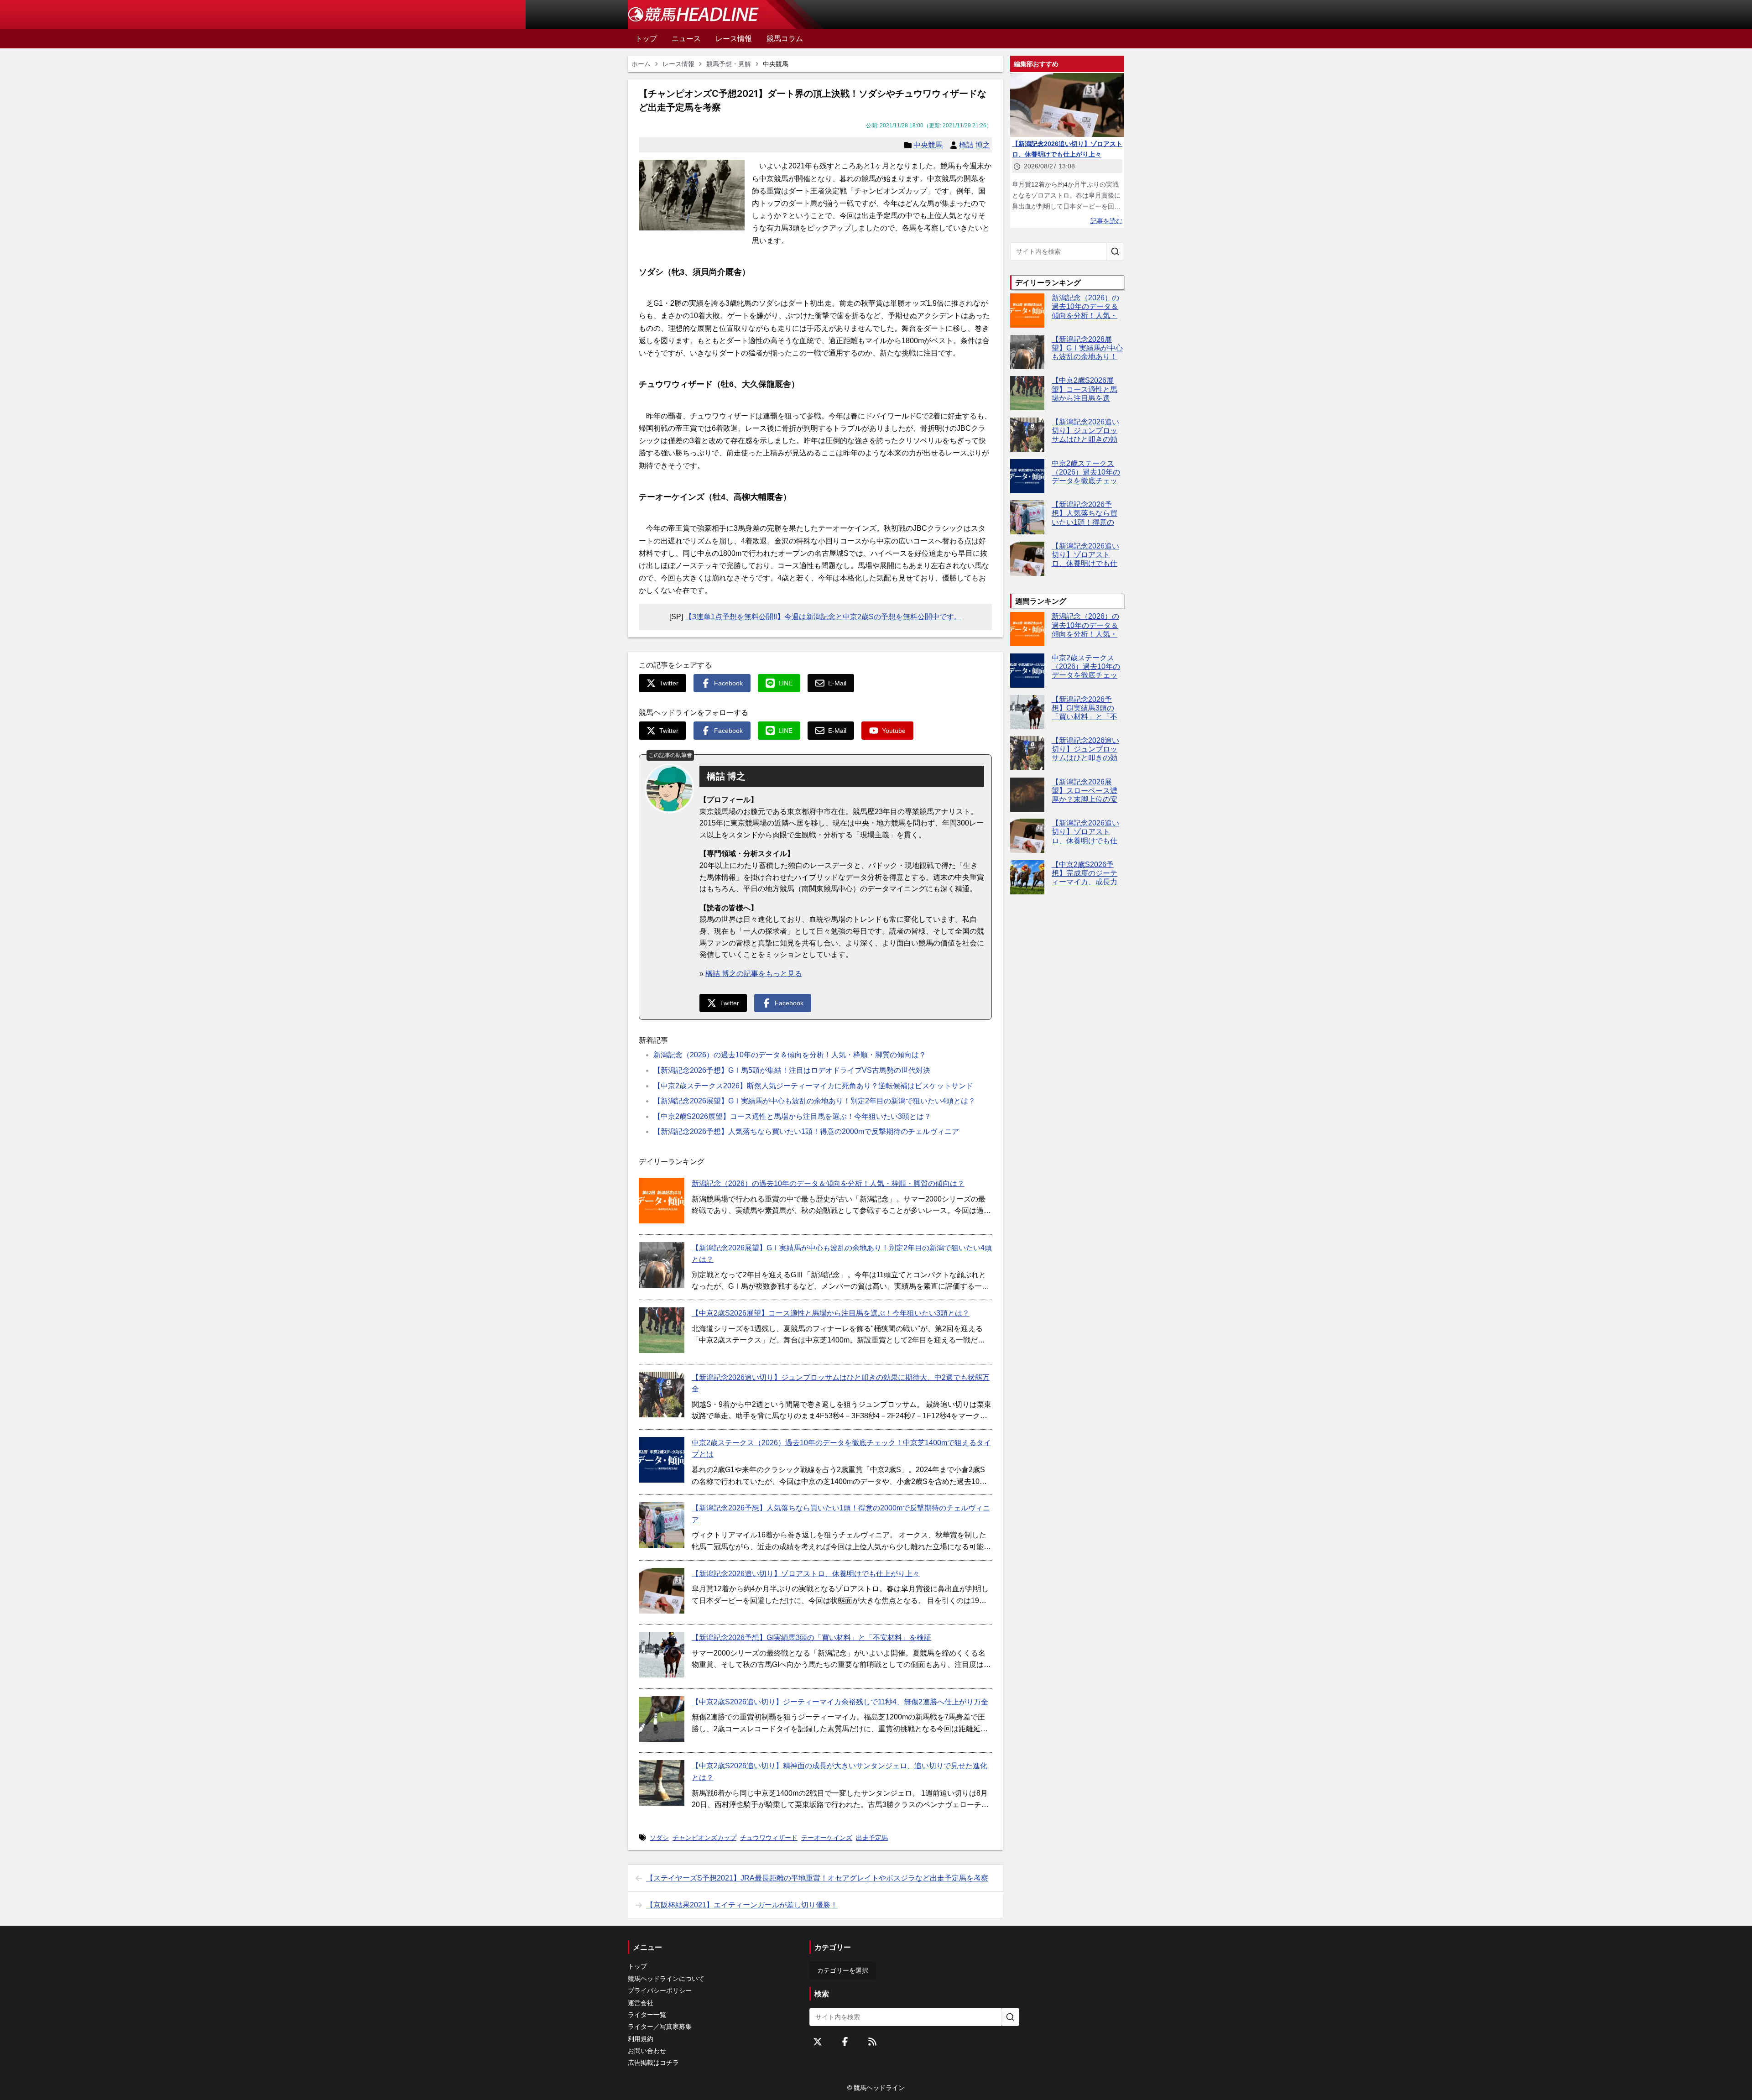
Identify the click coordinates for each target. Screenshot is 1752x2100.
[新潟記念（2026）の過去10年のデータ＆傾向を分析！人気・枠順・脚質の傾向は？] (662, 1201)
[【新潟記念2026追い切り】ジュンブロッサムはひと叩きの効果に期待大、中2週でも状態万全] (662, 1395)
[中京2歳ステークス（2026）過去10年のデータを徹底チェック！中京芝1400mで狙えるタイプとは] (662, 1460)
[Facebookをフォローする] (845, 2042)
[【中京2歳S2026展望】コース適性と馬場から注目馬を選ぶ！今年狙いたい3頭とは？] (662, 1330)
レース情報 (678, 64)
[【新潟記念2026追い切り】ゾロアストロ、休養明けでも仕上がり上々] (662, 1591)
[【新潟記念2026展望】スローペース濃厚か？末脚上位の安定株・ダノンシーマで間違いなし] (1027, 795)
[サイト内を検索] (1115, 251)
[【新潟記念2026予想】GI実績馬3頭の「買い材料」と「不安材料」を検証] (662, 1655)
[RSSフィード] (872, 2042)
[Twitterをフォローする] (818, 2042)
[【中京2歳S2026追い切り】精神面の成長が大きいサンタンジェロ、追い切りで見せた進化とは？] (662, 1783)
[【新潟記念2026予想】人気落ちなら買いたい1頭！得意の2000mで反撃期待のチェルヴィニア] (662, 1525)
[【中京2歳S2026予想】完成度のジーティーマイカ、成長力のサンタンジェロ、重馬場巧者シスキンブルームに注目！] (1027, 877)
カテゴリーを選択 (843, 1970)
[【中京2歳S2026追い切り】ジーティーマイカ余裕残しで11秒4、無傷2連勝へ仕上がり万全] (662, 1719)
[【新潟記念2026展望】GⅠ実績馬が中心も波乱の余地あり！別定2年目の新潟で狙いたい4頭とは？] (662, 1265)
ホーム (641, 64)
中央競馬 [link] (776, 64)
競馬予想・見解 (729, 64)
